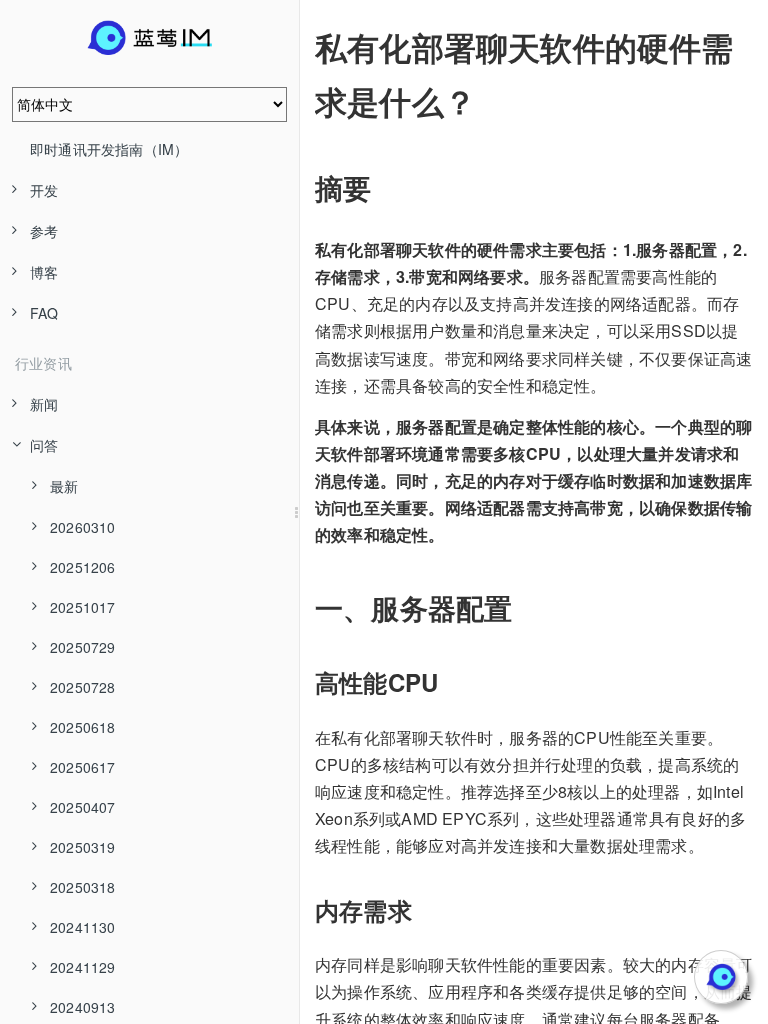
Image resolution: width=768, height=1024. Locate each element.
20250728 (83, 687)
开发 (44, 190)
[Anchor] (301, 47)
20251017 (83, 607)
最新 (64, 486)
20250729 (83, 647)
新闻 (44, 404)
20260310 (83, 527)
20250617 (83, 767)
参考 (44, 231)
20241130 (83, 927)
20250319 (83, 847)
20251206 (83, 567)
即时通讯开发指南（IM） (109, 149)
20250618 (83, 727)
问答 (44, 445)
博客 (44, 272)
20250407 (83, 807)
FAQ (44, 313)
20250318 (83, 887)
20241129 (83, 967)
